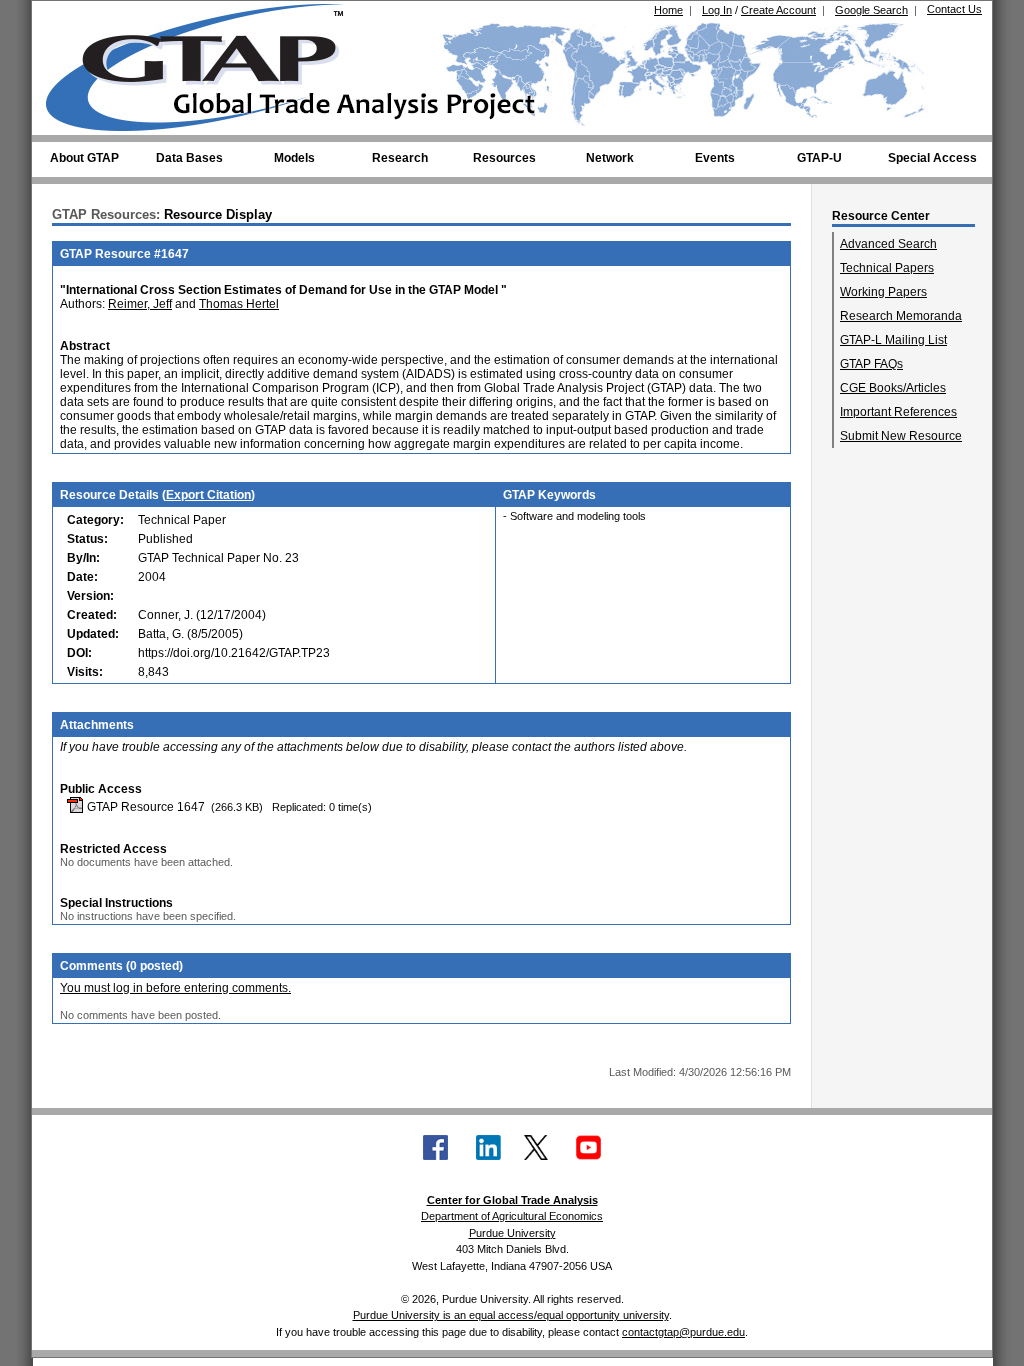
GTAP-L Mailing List (893, 340)
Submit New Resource (901, 436)
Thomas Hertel (239, 304)
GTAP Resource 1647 (144, 807)
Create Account (778, 10)
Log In (717, 10)
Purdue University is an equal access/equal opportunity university (511, 1315)
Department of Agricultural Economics (512, 1216)
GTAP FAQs (871, 364)
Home (668, 10)
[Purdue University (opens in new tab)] (76, 18)
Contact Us (954, 9)
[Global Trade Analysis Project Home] (207, 63)
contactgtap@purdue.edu (683, 1332)
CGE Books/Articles (893, 388)
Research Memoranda (901, 316)
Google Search (871, 10)
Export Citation (208, 495)
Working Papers (883, 292)
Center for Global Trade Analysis (512, 1200)
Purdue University (512, 1233)
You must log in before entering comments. (175, 988)
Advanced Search (888, 244)
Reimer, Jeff (140, 304)
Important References (898, 412)
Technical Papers (887, 268)
